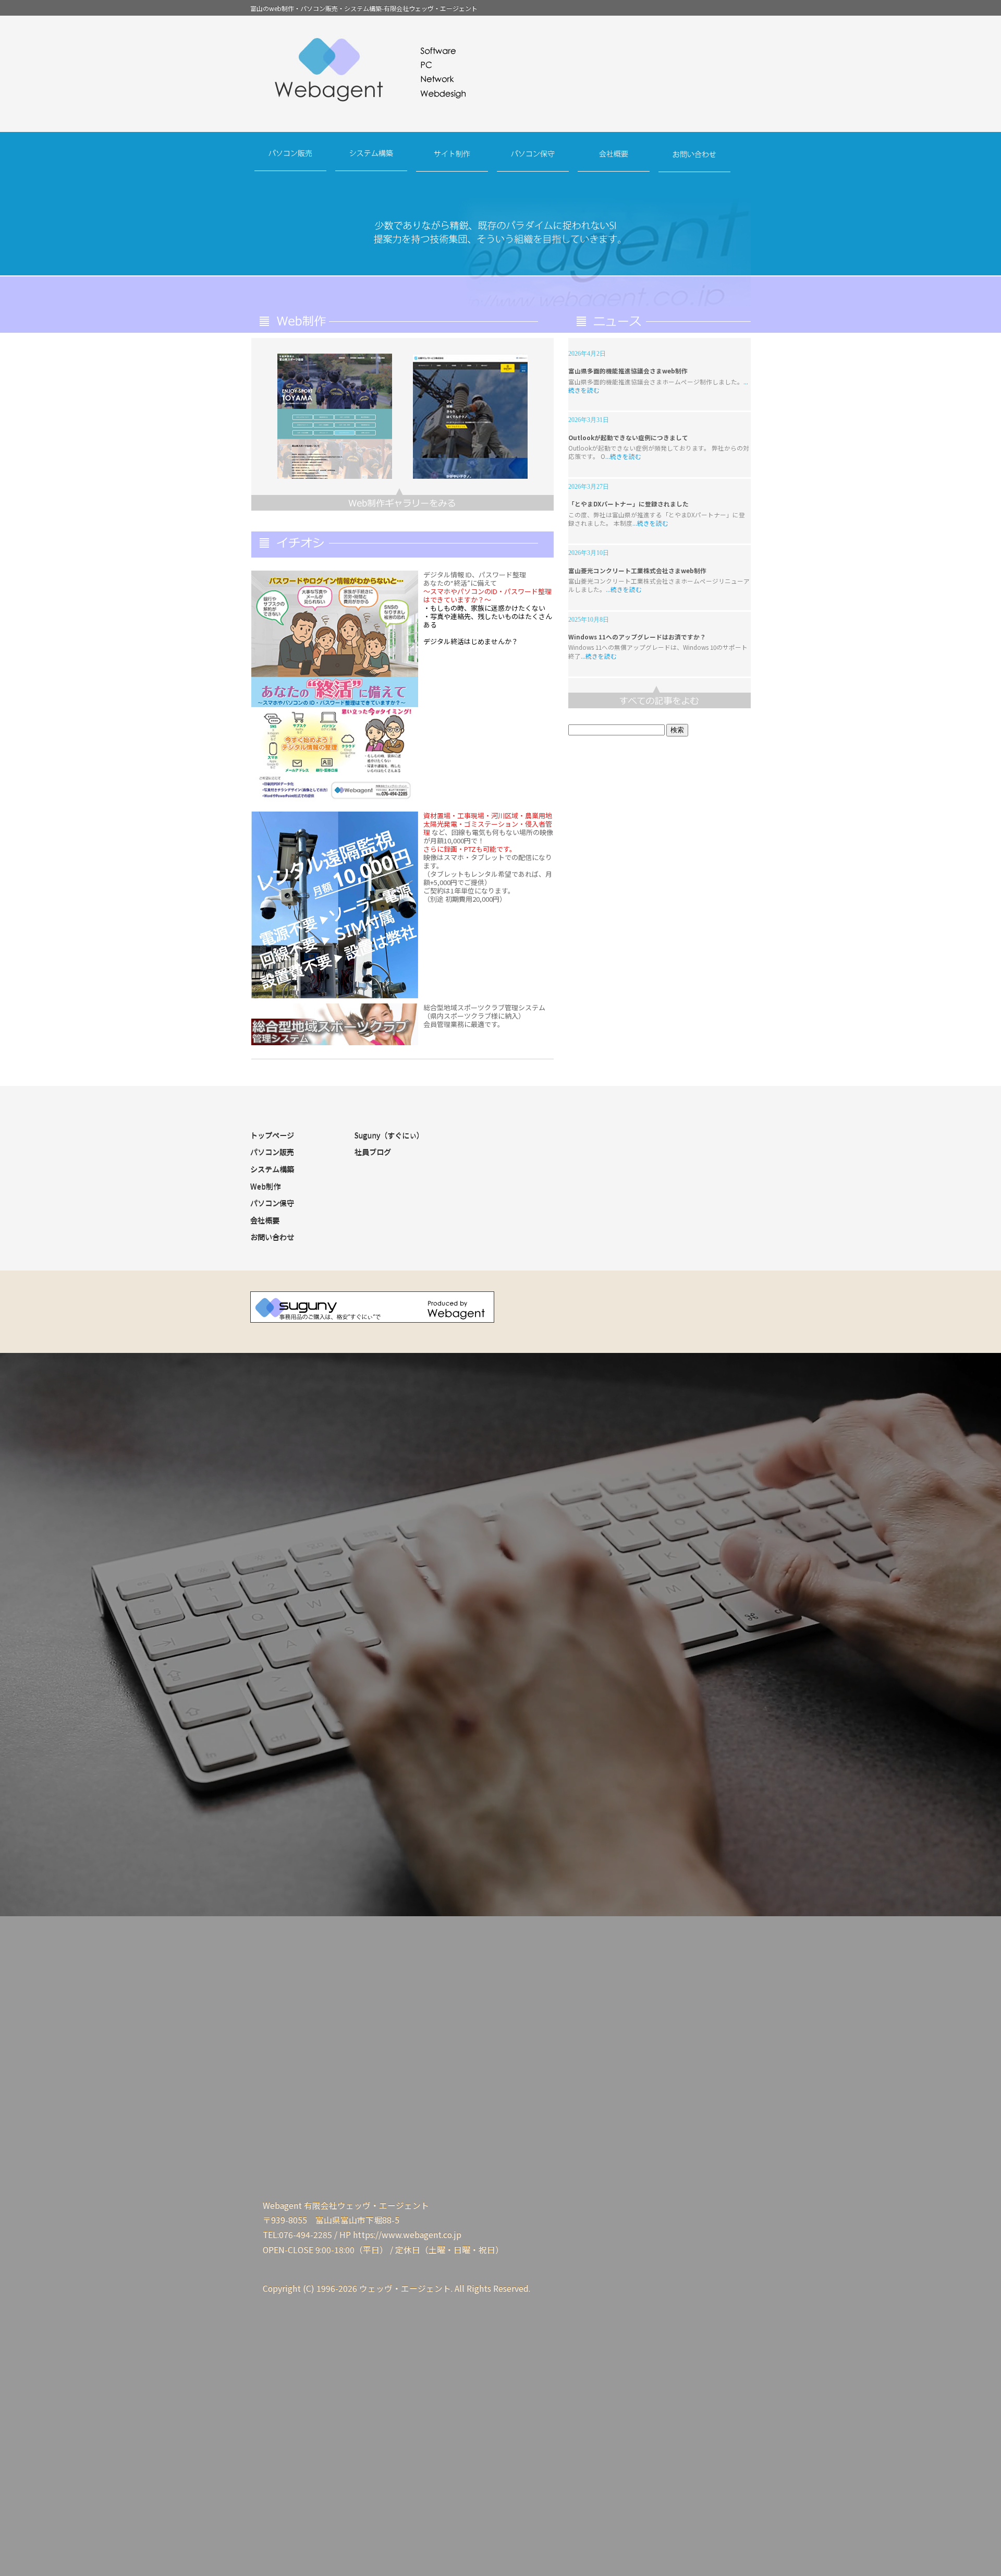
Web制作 (265, 1186)
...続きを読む (623, 456)
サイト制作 (452, 161)
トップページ (272, 1135)
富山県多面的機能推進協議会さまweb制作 (628, 371)
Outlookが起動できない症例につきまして (628, 437)
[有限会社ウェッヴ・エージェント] (500, 76)
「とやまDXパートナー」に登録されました (628, 504)
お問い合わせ (695, 161)
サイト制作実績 (402, 499)
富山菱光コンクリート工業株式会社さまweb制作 (637, 570)
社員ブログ (373, 1152)
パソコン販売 (291, 161)
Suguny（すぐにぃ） (389, 1135)
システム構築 (371, 161)
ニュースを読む (660, 697)
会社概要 (614, 161)
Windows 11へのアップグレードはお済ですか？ (637, 637)
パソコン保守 (533, 161)
